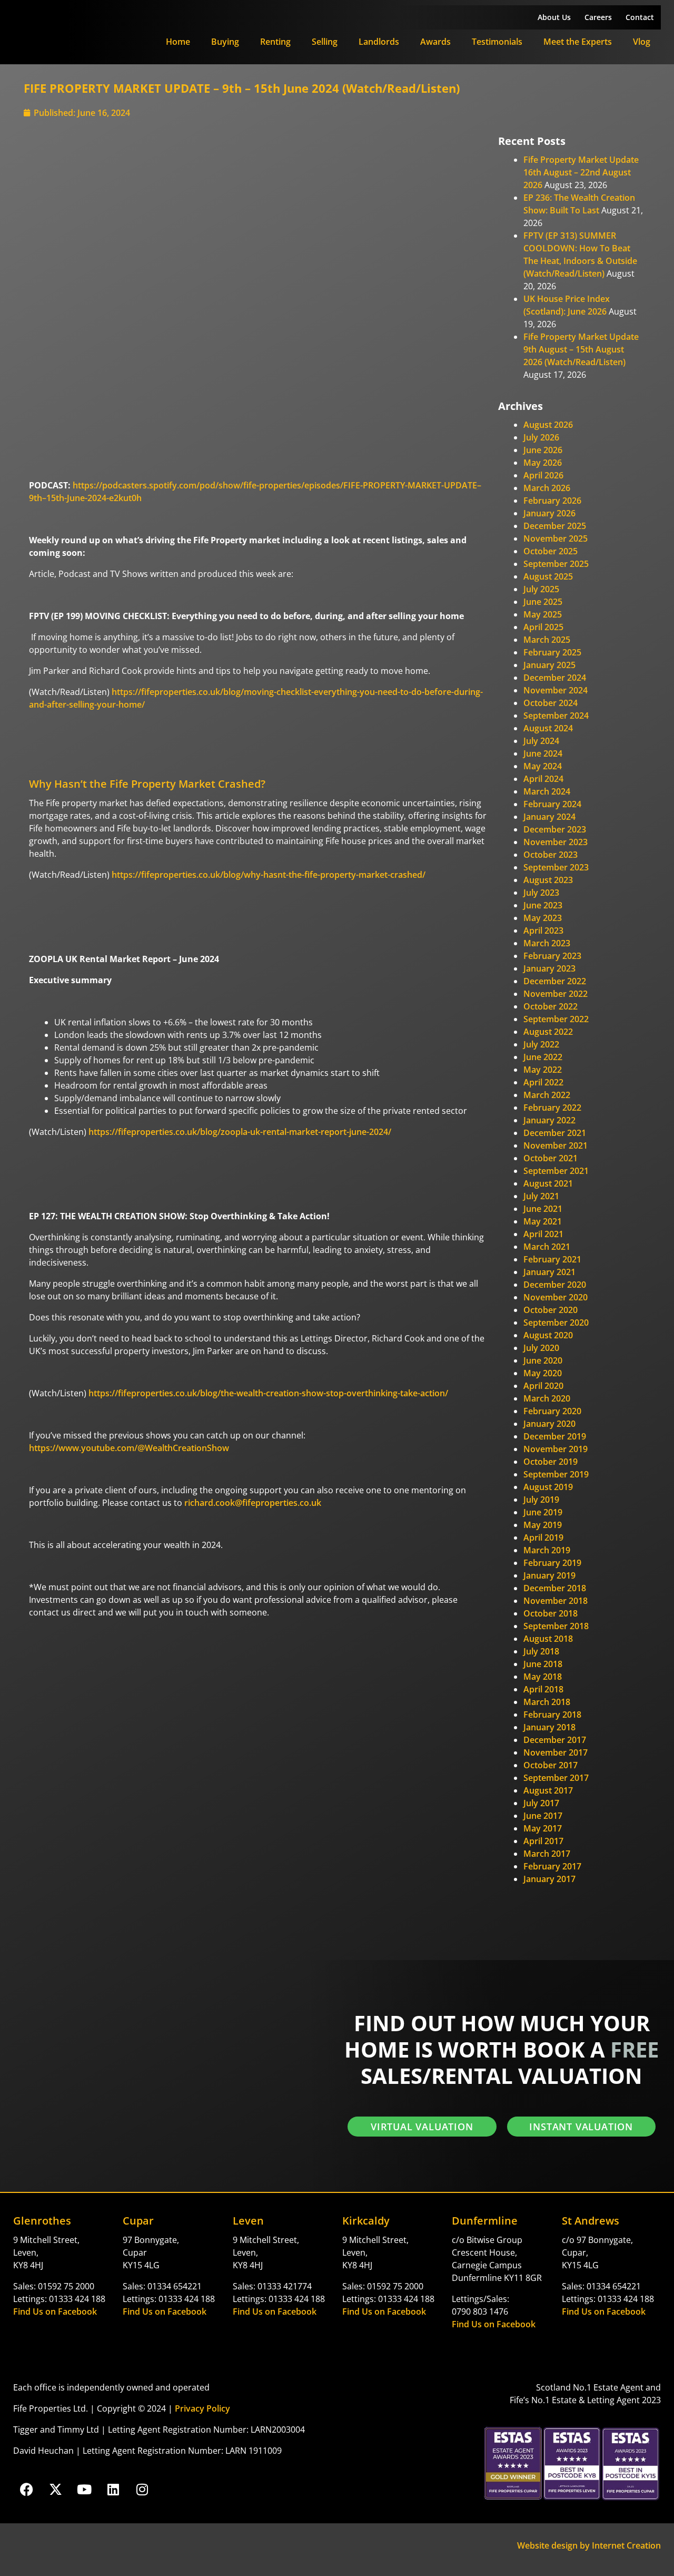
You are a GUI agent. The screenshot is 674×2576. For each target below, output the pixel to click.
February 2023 (552, 956)
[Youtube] (84, 2489)
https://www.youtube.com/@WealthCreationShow (129, 1448)
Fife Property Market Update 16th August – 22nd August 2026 (581, 172)
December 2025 (555, 526)
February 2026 (552, 501)
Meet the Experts (578, 42)
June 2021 (543, 1209)
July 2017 (541, 1803)
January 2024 (549, 817)
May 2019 (543, 1525)
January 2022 (549, 1120)
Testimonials (497, 42)
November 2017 (556, 1752)
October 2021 (551, 1158)
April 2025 (543, 627)
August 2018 (548, 1639)
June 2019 (543, 1512)
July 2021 (541, 1196)
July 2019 (541, 1500)
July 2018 (541, 1651)
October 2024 (551, 703)
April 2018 (543, 1689)
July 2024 (541, 741)
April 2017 (543, 1841)
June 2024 (543, 753)
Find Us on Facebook (55, 2311)
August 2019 (548, 1487)
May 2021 (543, 1221)
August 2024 (548, 728)
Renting (275, 42)
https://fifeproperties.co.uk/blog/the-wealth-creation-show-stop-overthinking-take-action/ (268, 1393)
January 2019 (549, 1575)
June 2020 (543, 1360)
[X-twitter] (55, 2489)
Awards (435, 42)
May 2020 (543, 1373)
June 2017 (543, 1816)
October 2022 (551, 1006)
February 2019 (552, 1563)
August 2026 (548, 425)
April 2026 (543, 475)
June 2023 (543, 905)
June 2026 (543, 450)
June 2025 (543, 602)
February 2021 (552, 1259)
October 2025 (551, 551)
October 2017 (551, 1765)
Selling (325, 42)
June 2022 (543, 1057)
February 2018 (552, 1715)
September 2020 (556, 1323)
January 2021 (549, 1272)
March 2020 (547, 1398)
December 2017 (555, 1740)
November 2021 (556, 1145)
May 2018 (543, 1677)
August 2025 (548, 576)
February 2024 (552, 804)
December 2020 (555, 1285)
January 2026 (549, 513)
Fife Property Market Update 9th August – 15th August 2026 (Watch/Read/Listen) (581, 349)
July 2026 (541, 437)
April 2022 (543, 1082)
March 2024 (547, 791)
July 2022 (541, 1044)
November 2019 (556, 1449)
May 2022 (543, 1070)
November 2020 (556, 1297)
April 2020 (543, 1386)
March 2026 (547, 488)
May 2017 (543, 1828)
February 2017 (552, 1866)
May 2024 (543, 766)
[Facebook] (26, 2489)
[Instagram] (142, 2489)
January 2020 (549, 1424)
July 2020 (541, 1348)
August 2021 (548, 1183)
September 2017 (556, 1778)
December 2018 (555, 1588)
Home (178, 42)
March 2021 (547, 1247)
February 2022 (552, 1108)
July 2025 (541, 589)
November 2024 (556, 690)
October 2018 (551, 1613)
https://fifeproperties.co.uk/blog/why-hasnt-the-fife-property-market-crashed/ (269, 875)
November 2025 (556, 538)
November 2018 (556, 1601)
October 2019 (551, 1462)
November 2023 (556, 842)
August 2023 (548, 880)
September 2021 (556, 1171)
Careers (598, 17)
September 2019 (556, 1474)
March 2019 (547, 1550)
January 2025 (549, 665)
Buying (225, 42)
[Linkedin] (113, 2489)
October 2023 (551, 855)
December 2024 (555, 678)
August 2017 (548, 1790)
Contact (640, 17)
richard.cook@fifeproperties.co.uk (253, 1503)
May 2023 (543, 918)
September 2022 (556, 1019)
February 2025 (552, 652)
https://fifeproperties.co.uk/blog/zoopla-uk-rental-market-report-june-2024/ (240, 1132)
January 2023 (549, 968)
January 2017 (549, 1879)
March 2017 (547, 1854)
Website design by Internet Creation (589, 2545)
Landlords (379, 42)
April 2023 (543, 931)
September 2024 (556, 716)
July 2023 (541, 893)
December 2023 (555, 829)
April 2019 (543, 1537)
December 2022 (555, 981)
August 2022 (548, 1032)
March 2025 (547, 640)
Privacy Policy (202, 2408)
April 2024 (543, 779)
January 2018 (549, 1727)
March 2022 (547, 1095)
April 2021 (543, 1234)
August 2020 (548, 1335)
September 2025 (556, 564)
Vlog (642, 42)
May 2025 (543, 614)
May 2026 (543, 463)
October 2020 (551, 1310)
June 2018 (543, 1664)
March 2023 (547, 943)
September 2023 (556, 867)
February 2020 (552, 1411)
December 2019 (555, 1436)
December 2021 (555, 1133)
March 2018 (547, 1702)
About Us (554, 17)
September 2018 (556, 1626)
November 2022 (556, 994)
